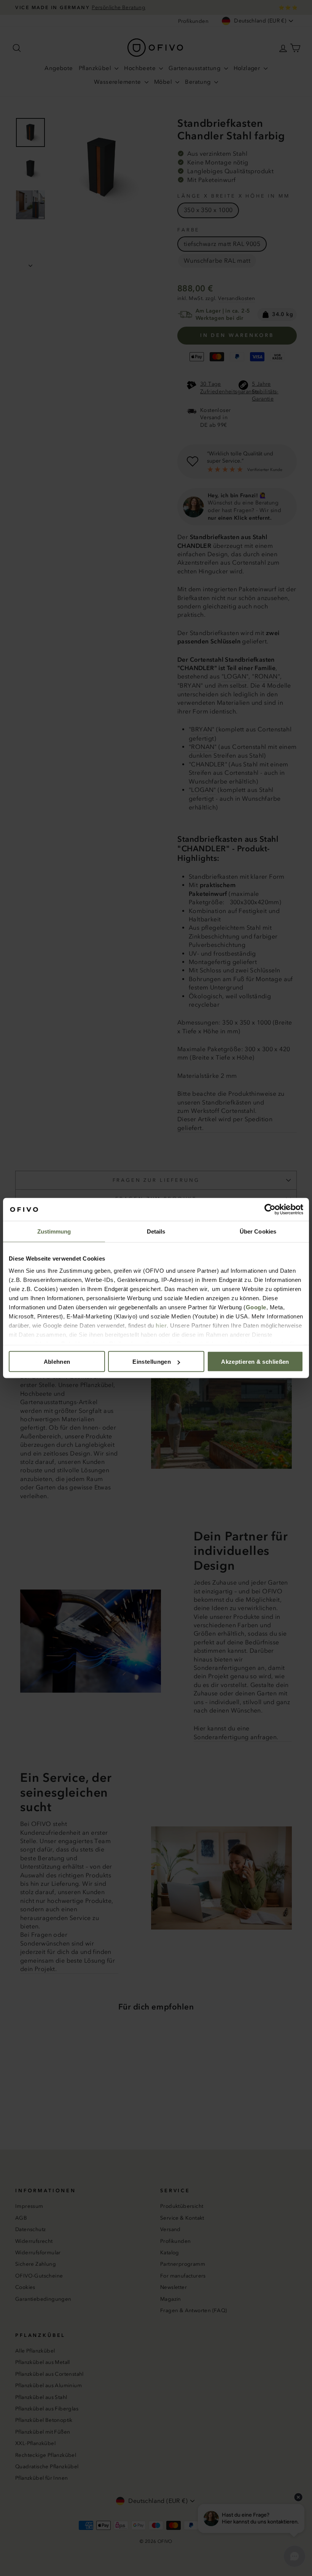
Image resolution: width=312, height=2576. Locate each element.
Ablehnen (57, 1362)
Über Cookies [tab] (258, 1231)
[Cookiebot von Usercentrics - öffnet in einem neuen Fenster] (270, 1210)
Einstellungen (152, 1362)
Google (256, 1307)
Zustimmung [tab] (54, 1231)
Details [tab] (156, 1231)
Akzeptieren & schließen (255, 1362)
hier (161, 1325)
